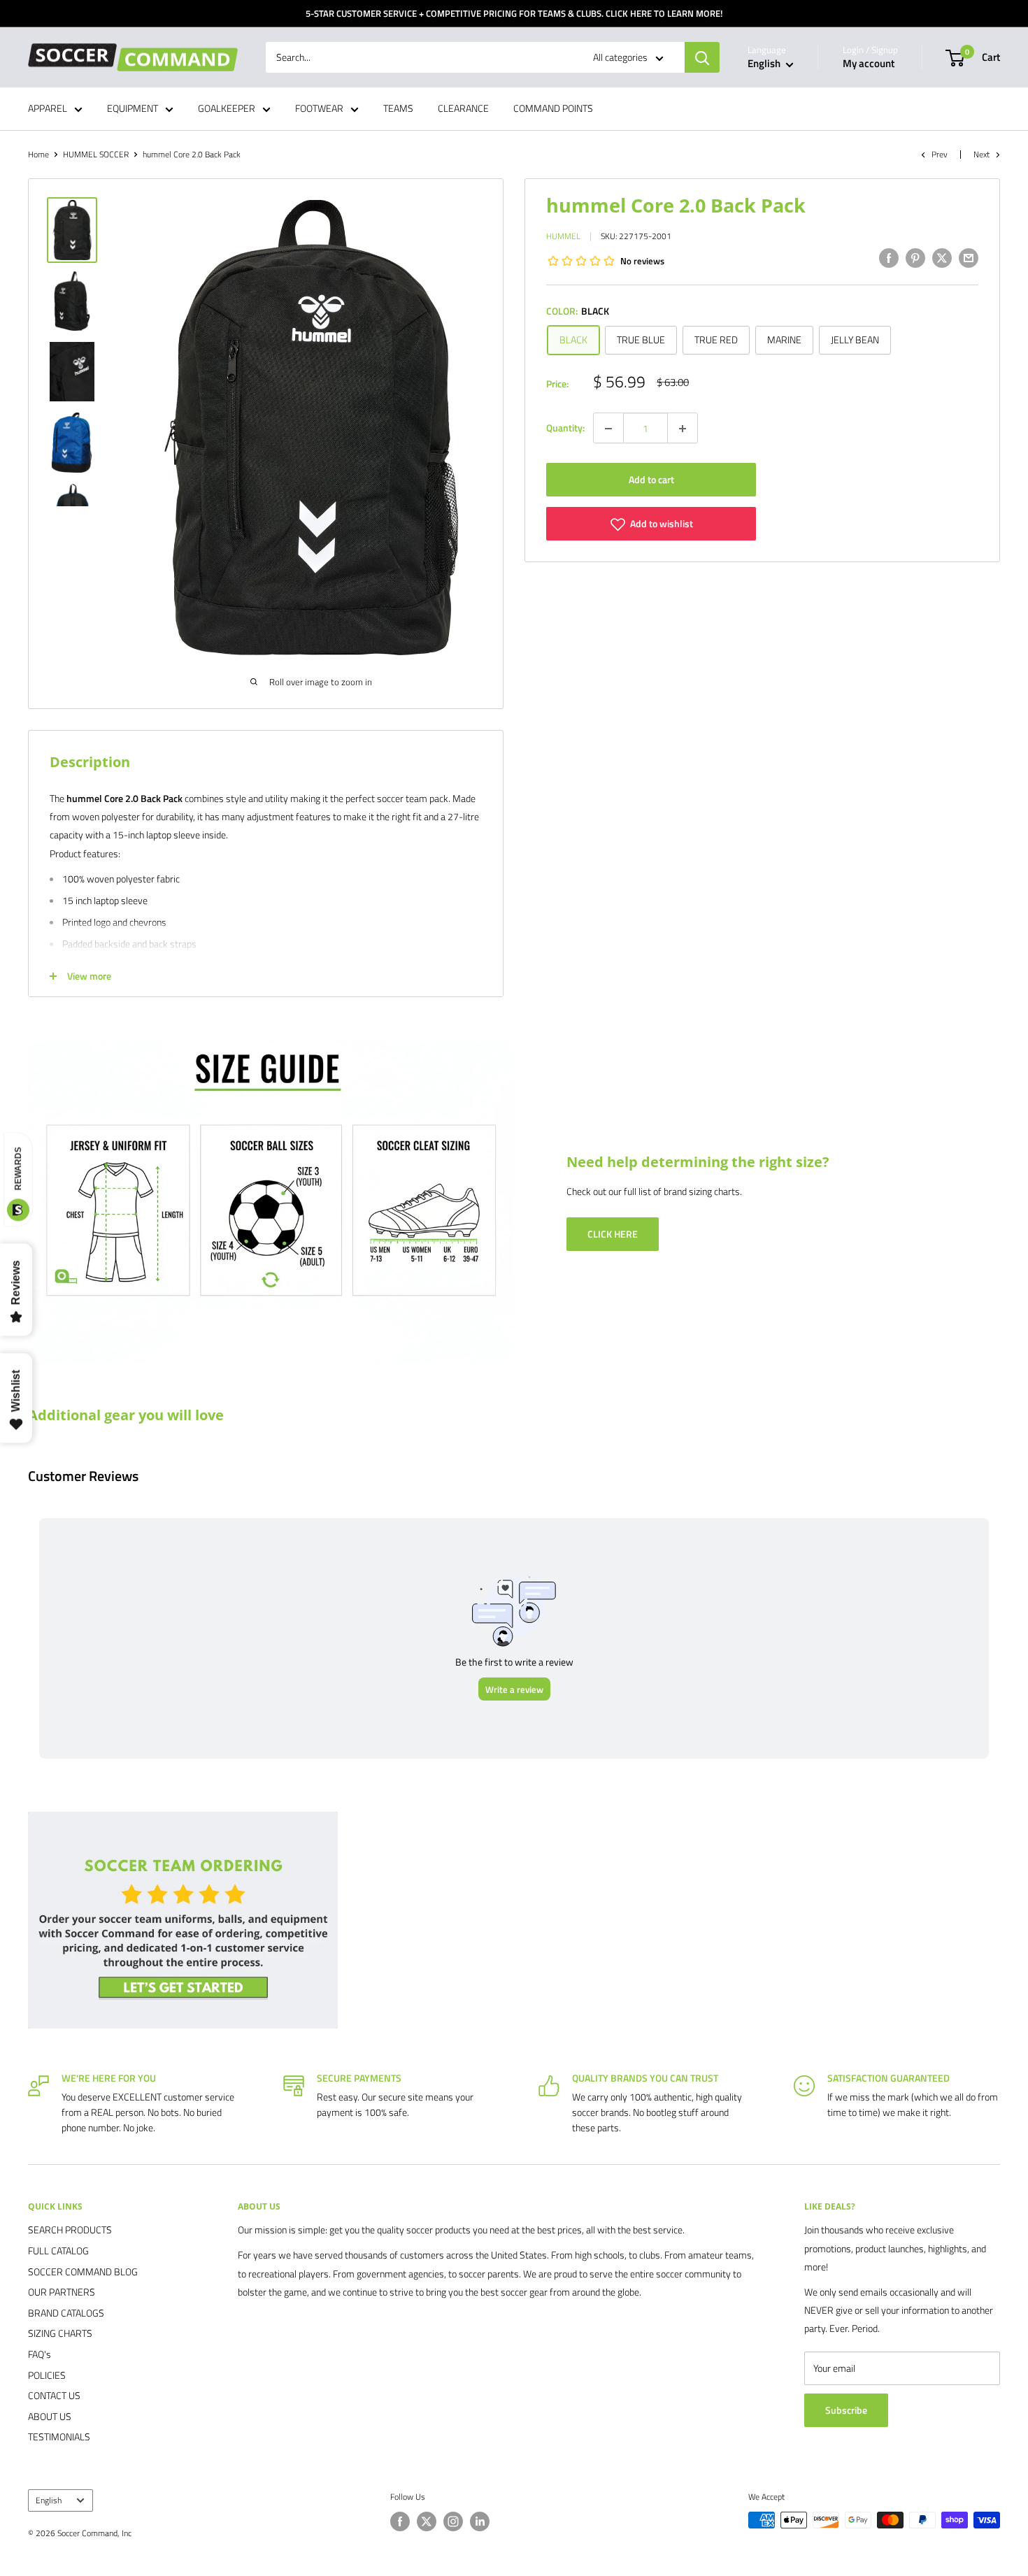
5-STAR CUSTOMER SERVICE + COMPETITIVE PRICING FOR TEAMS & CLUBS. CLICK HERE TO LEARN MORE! (514, 13)
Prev (940, 154)
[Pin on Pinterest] (915, 258)
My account (869, 64)
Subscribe (846, 2410)
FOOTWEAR (319, 109)
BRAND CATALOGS (66, 2313)
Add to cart (651, 480)
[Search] (702, 57)
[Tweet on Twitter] (942, 258)
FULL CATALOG (58, 2251)
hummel (563, 237)
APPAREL (48, 109)
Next (981, 154)
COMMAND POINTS (553, 109)
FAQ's (40, 2354)
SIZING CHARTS (60, 2333)
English (49, 2500)
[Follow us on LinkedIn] (480, 2521)
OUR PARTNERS (62, 2292)
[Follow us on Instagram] (453, 2521)
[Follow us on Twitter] (427, 2521)
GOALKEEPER (227, 109)
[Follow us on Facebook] (400, 2521)
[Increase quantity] (683, 429)
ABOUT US (50, 2416)
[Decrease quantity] (608, 429)
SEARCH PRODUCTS (70, 2230)
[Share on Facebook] (889, 258)
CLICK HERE (613, 1234)
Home (38, 154)
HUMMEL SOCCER (96, 154)
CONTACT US (54, 2395)
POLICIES (47, 2375)
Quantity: (565, 428)
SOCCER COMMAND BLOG (83, 2271)
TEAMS (398, 109)
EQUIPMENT (133, 109)
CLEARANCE (463, 109)
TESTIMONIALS (59, 2437)
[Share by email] (969, 258)
